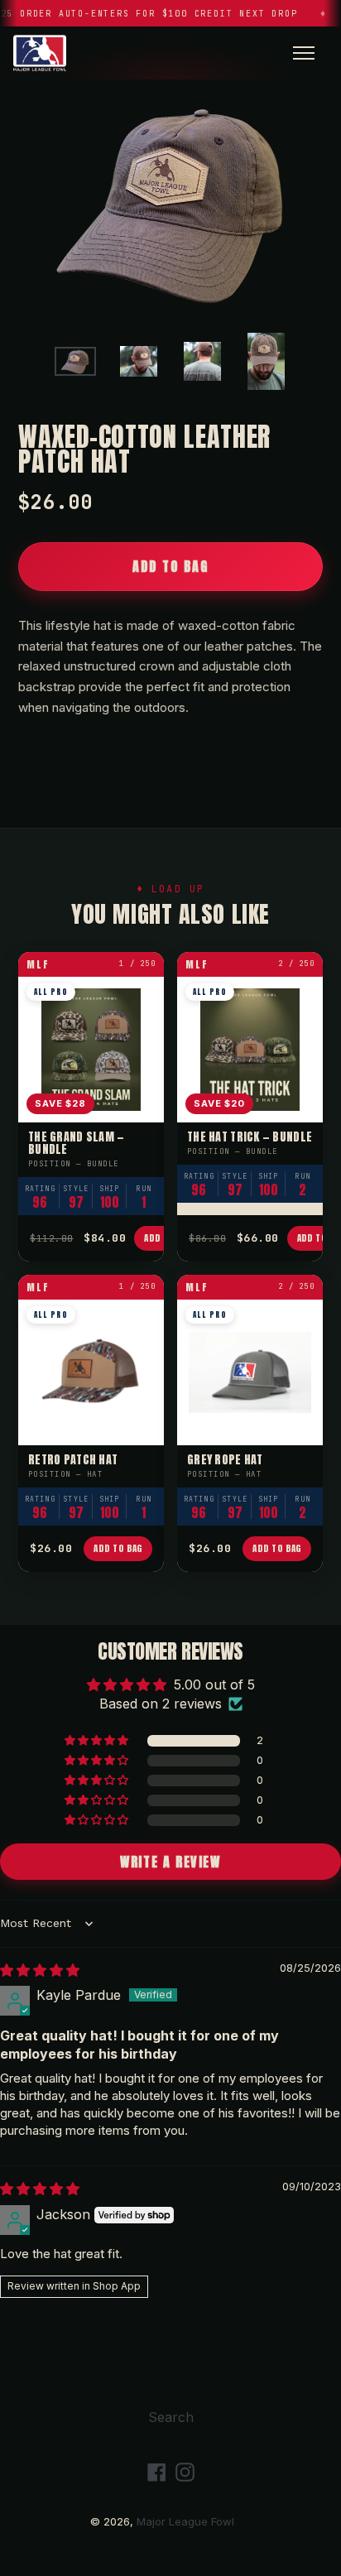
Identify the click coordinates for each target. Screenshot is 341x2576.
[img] (40, 1970)
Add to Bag (118, 1548)
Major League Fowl (185, 2521)
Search (171, 2417)
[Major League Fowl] (40, 53)
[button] (98, 1741)
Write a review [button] (170, 1862)
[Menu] (304, 53)
